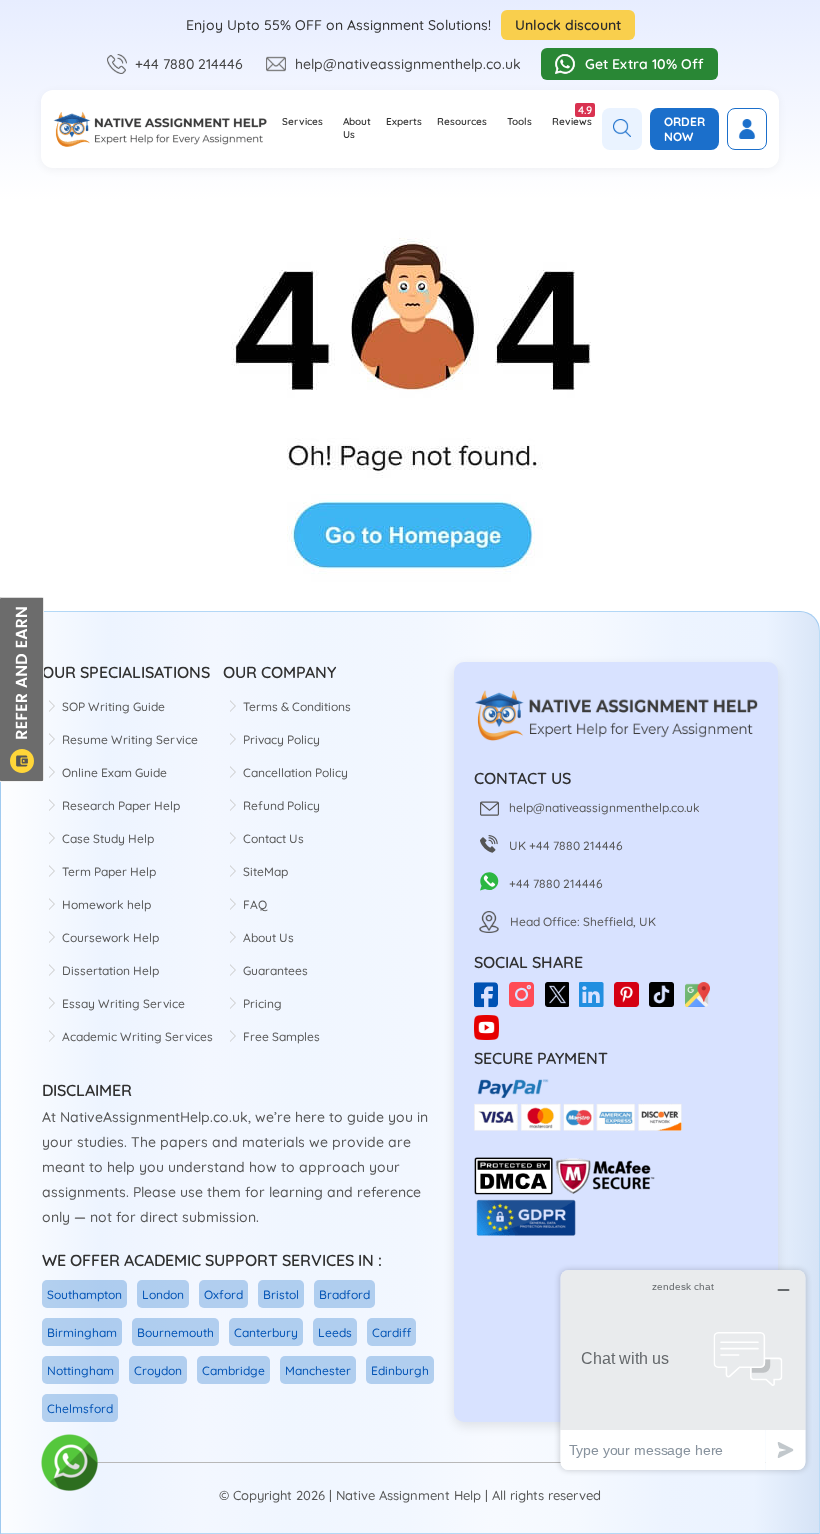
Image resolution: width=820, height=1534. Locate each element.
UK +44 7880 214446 (566, 845)
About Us (357, 128)
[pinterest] (631, 1001)
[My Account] (747, 129)
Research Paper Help (121, 805)
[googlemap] (701, 1001)
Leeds (335, 1332)
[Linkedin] (596, 1001)
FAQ (255, 904)
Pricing (262, 1003)
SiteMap (265, 871)
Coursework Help (110, 937)
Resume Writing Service (130, 739)
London (163, 1294)
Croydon (158, 1370)
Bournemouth (175, 1332)
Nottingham (80, 1370)
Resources (462, 121)
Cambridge (233, 1370)
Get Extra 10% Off (644, 64)
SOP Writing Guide (113, 706)
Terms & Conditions (297, 706)
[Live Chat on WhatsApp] (70, 1463)
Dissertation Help (110, 970)
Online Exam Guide (114, 772)
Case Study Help (108, 838)
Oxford (223, 1294)
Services (302, 121)
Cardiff (391, 1332)
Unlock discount (568, 25)
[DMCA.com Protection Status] (513, 1190)
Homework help (106, 904)
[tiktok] (666, 1001)
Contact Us (273, 838)
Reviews (572, 115)
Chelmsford (80, 1408)
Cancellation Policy (295, 772)
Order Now (684, 129)
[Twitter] (561, 1001)
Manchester (318, 1370)
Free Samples (281, 1036)
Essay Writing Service (123, 1003)
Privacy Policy (281, 739)
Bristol (281, 1294)
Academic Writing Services (137, 1036)
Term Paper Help (109, 871)
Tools (519, 121)
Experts (404, 121)
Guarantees (275, 970)
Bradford (344, 1294)
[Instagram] (526, 1001)
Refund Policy (281, 805)
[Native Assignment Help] (160, 129)
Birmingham (82, 1332)
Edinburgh (400, 1370)
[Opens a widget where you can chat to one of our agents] (683, 1369)
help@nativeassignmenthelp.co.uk (408, 64)
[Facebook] (491, 1001)
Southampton (84, 1294)
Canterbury (266, 1332)
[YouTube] (491, 1019)
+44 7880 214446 (189, 64)
